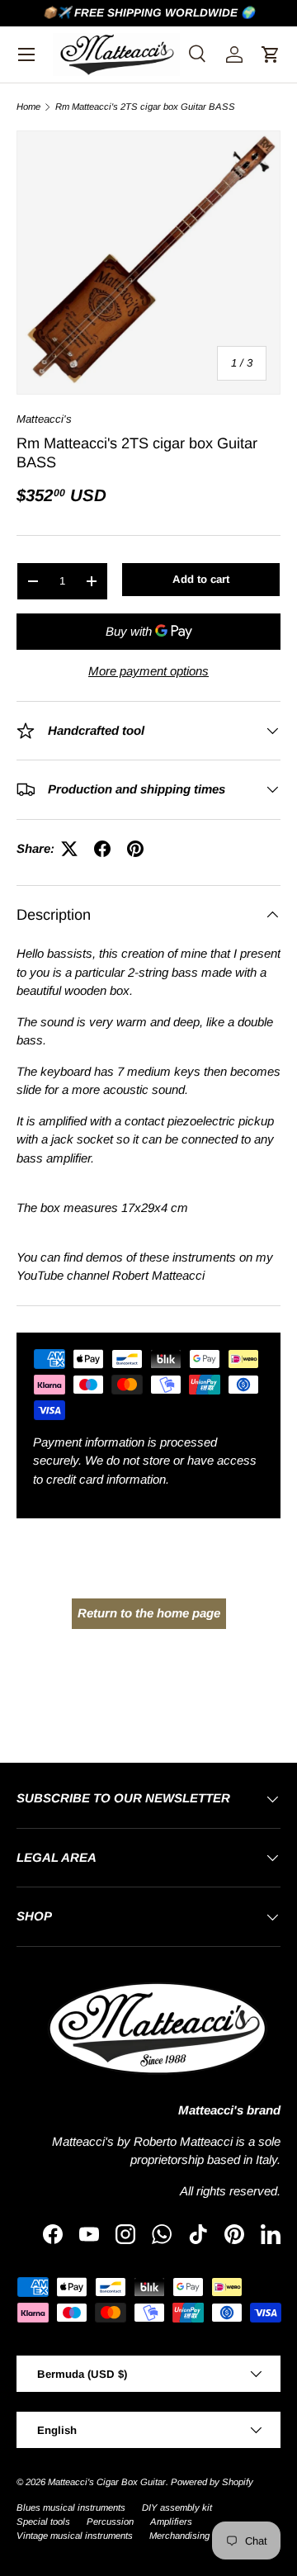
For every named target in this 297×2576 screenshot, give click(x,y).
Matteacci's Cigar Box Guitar (107, 2482)
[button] (271, 54)
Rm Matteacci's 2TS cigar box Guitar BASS (145, 107)
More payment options (148, 671)
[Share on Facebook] (102, 849)
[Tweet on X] (69, 849)
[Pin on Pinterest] (135, 849)
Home (28, 107)
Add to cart (201, 579)
